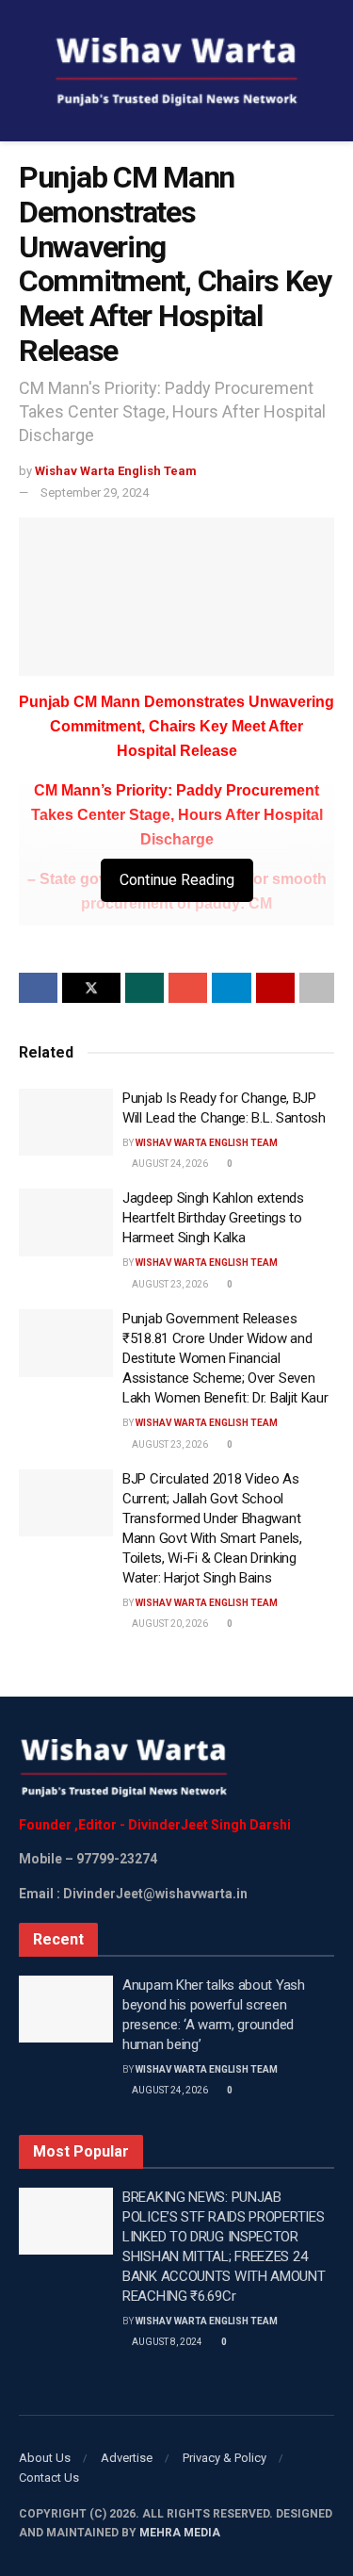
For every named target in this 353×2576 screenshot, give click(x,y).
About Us (45, 2458)
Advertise (127, 2458)
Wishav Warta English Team (116, 471)
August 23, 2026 (169, 1284)
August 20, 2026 (169, 1624)
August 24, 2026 (169, 1164)
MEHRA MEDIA (180, 2533)
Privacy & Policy (225, 2458)
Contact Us (49, 2478)
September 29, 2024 (95, 492)
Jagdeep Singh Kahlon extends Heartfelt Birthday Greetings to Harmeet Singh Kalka (213, 1218)
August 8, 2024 (166, 2342)
